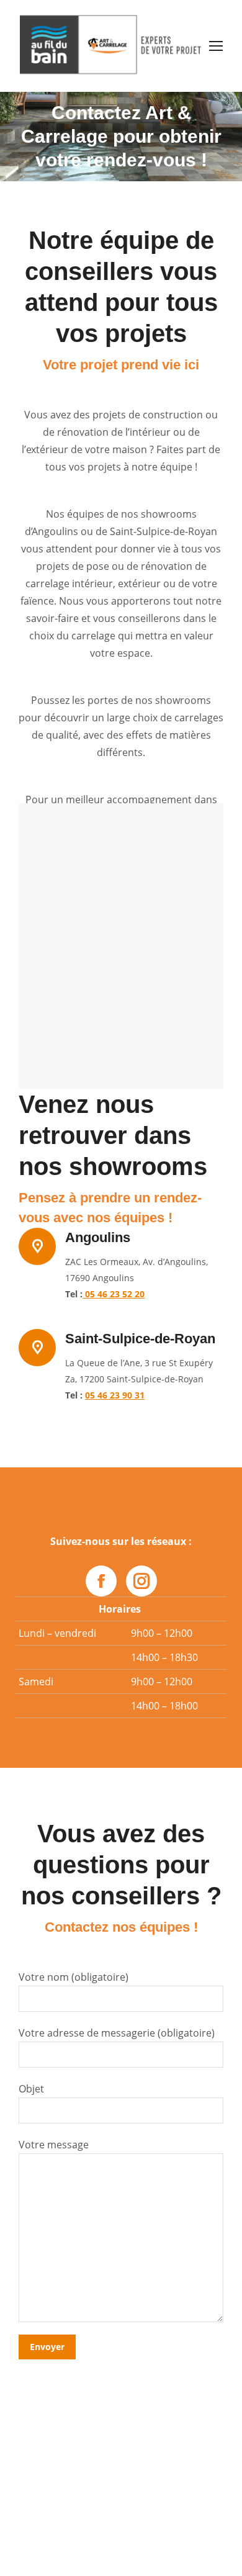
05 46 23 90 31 (115, 1395)
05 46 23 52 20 (114, 1294)
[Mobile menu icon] (216, 46)
